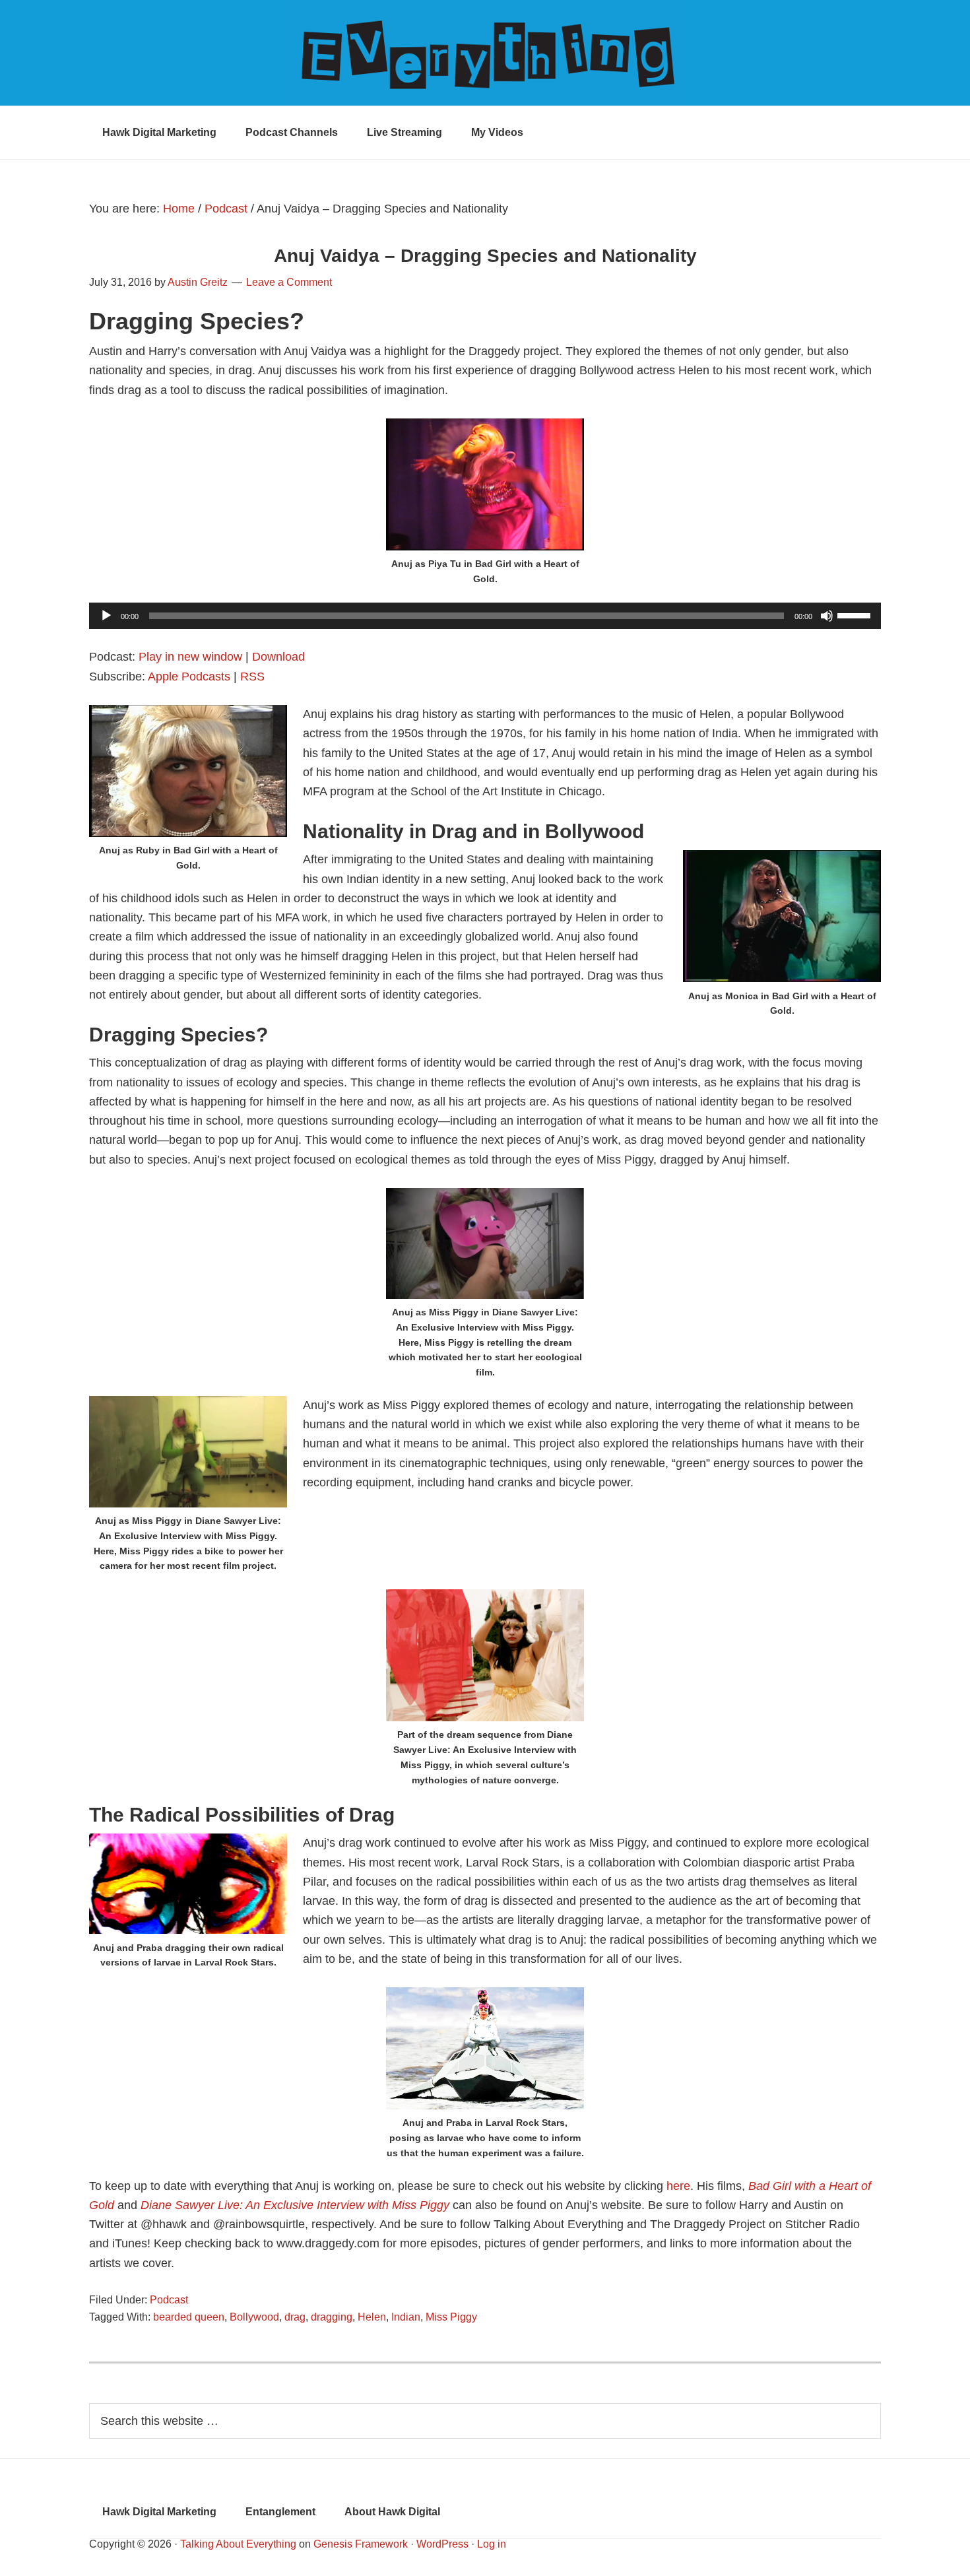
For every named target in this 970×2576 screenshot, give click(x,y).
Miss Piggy (451, 2317)
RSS (252, 677)
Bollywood (254, 2317)
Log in (492, 2544)
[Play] (106, 616)
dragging (332, 2317)
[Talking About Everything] (485, 53)
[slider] (856, 614)
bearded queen (189, 2317)
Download (278, 657)
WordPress (442, 2544)
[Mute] (827, 616)
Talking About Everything (238, 2544)
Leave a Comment (289, 282)
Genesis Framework (361, 2544)
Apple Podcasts (189, 677)
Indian (406, 2317)
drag (295, 2317)
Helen (372, 2317)
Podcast (169, 2300)
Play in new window (190, 657)
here (678, 2186)
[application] (485, 616)
